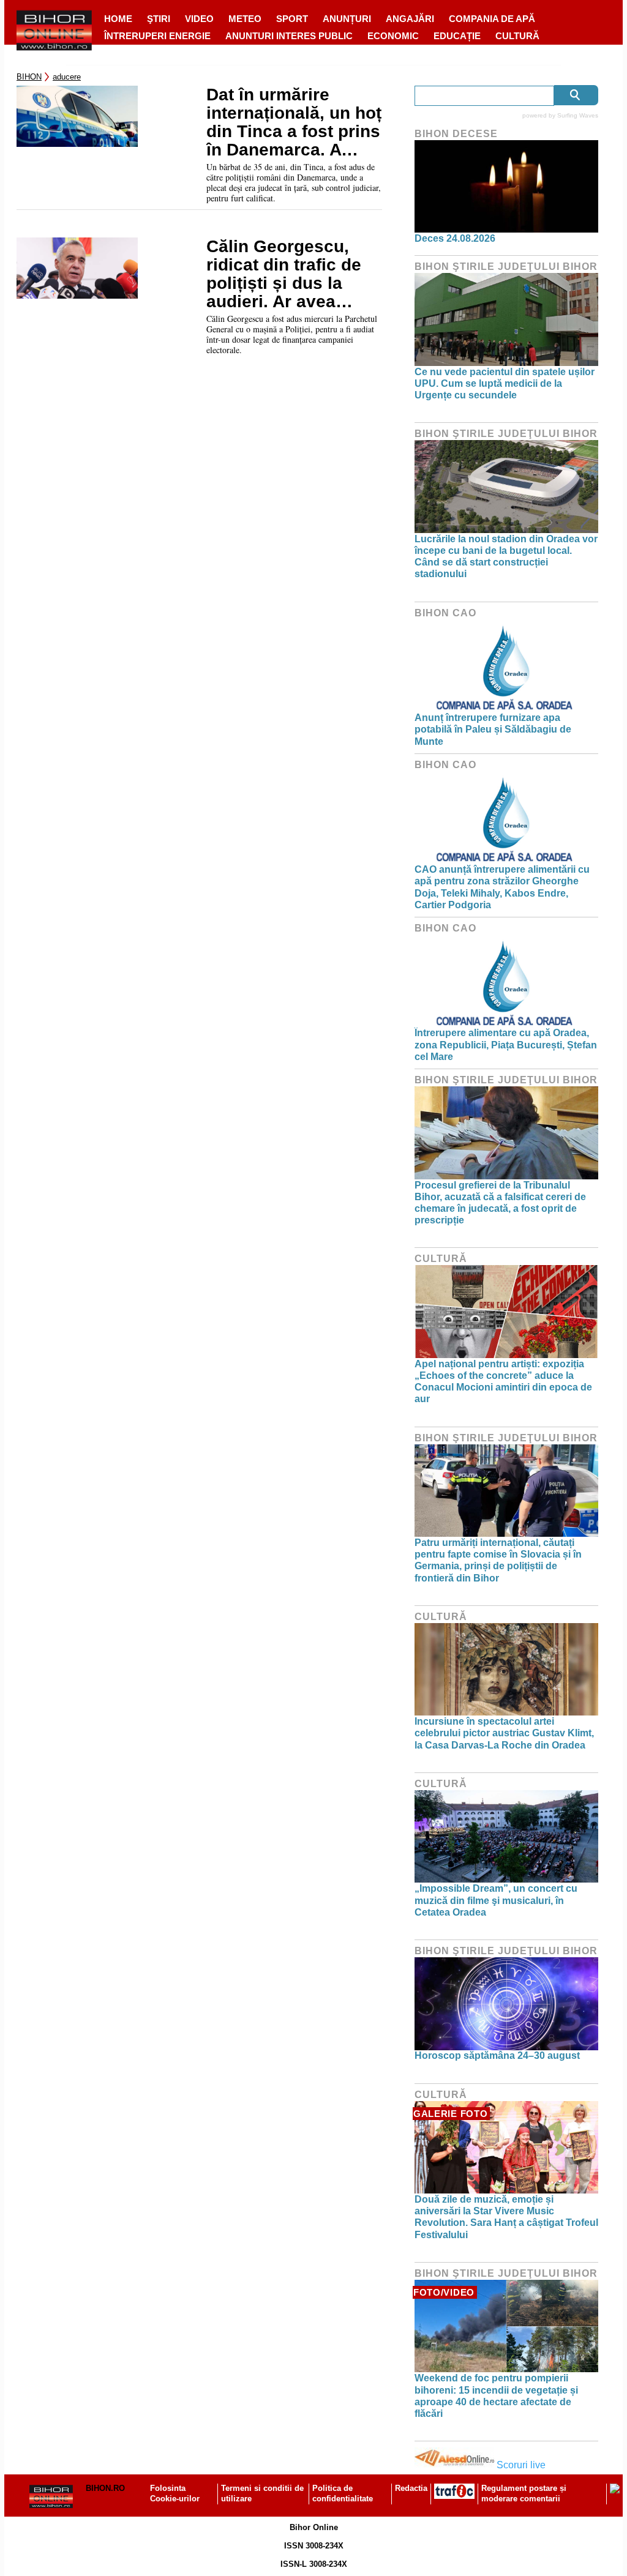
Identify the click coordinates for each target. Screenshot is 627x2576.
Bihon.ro (105, 2488)
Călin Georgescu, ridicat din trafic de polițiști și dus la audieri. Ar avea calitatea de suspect (289, 274)
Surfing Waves (578, 115)
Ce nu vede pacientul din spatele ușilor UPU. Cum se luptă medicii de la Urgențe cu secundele (505, 383)
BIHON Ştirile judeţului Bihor (506, 267)
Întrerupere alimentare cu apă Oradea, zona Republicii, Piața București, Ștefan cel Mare (506, 1044)
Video (199, 19)
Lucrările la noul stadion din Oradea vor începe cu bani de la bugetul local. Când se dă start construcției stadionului (506, 557)
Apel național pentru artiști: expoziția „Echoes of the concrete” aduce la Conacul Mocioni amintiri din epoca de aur (503, 1382)
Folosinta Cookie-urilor (175, 2493)
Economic (393, 36)
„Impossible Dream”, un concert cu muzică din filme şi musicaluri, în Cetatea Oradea (496, 1900)
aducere (67, 77)
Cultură (517, 36)
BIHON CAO (445, 613)
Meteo (245, 19)
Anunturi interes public (289, 36)
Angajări (410, 19)
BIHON (29, 77)
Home (118, 19)
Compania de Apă (492, 19)
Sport (292, 19)
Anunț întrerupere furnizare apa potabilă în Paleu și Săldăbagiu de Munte (493, 729)
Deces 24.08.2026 (455, 238)
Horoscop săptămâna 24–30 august (497, 2055)
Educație (457, 36)
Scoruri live (521, 2465)
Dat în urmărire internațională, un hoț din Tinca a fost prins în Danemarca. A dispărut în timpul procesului (294, 122)
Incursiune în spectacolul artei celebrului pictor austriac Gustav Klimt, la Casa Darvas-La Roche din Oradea (504, 1733)
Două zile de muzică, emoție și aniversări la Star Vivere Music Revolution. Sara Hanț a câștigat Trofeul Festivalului (506, 2217)
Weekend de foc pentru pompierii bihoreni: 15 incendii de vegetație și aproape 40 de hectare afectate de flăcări (496, 2396)
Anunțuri (347, 19)
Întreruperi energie (157, 36)
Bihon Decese (456, 134)
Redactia (411, 2488)
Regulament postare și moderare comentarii (524, 2493)
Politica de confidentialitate (343, 2493)
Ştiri (159, 19)
